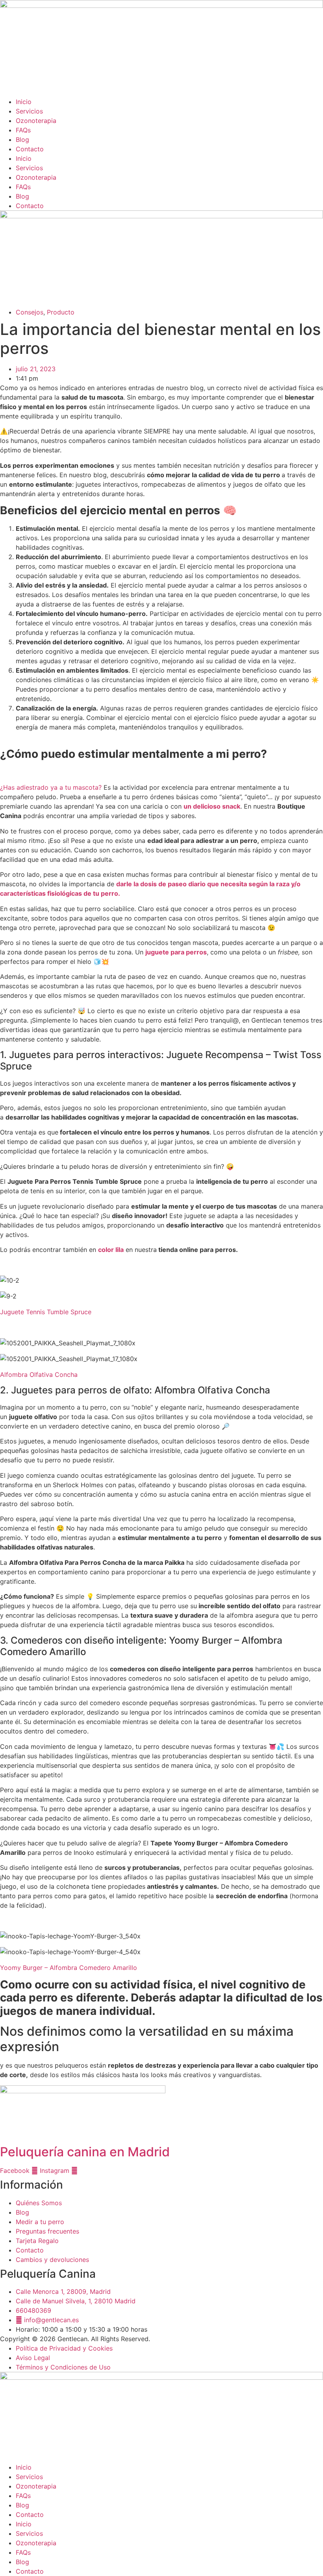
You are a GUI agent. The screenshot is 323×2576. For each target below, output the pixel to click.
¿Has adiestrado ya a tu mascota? (52, 787)
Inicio (24, 102)
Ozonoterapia (36, 121)
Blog (22, 139)
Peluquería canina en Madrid (85, 2152)
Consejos (30, 312)
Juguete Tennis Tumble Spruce (46, 1312)
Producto (61, 312)
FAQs (23, 130)
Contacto (30, 149)
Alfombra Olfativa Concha (39, 1374)
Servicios (29, 111)
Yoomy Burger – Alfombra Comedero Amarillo (69, 1968)
